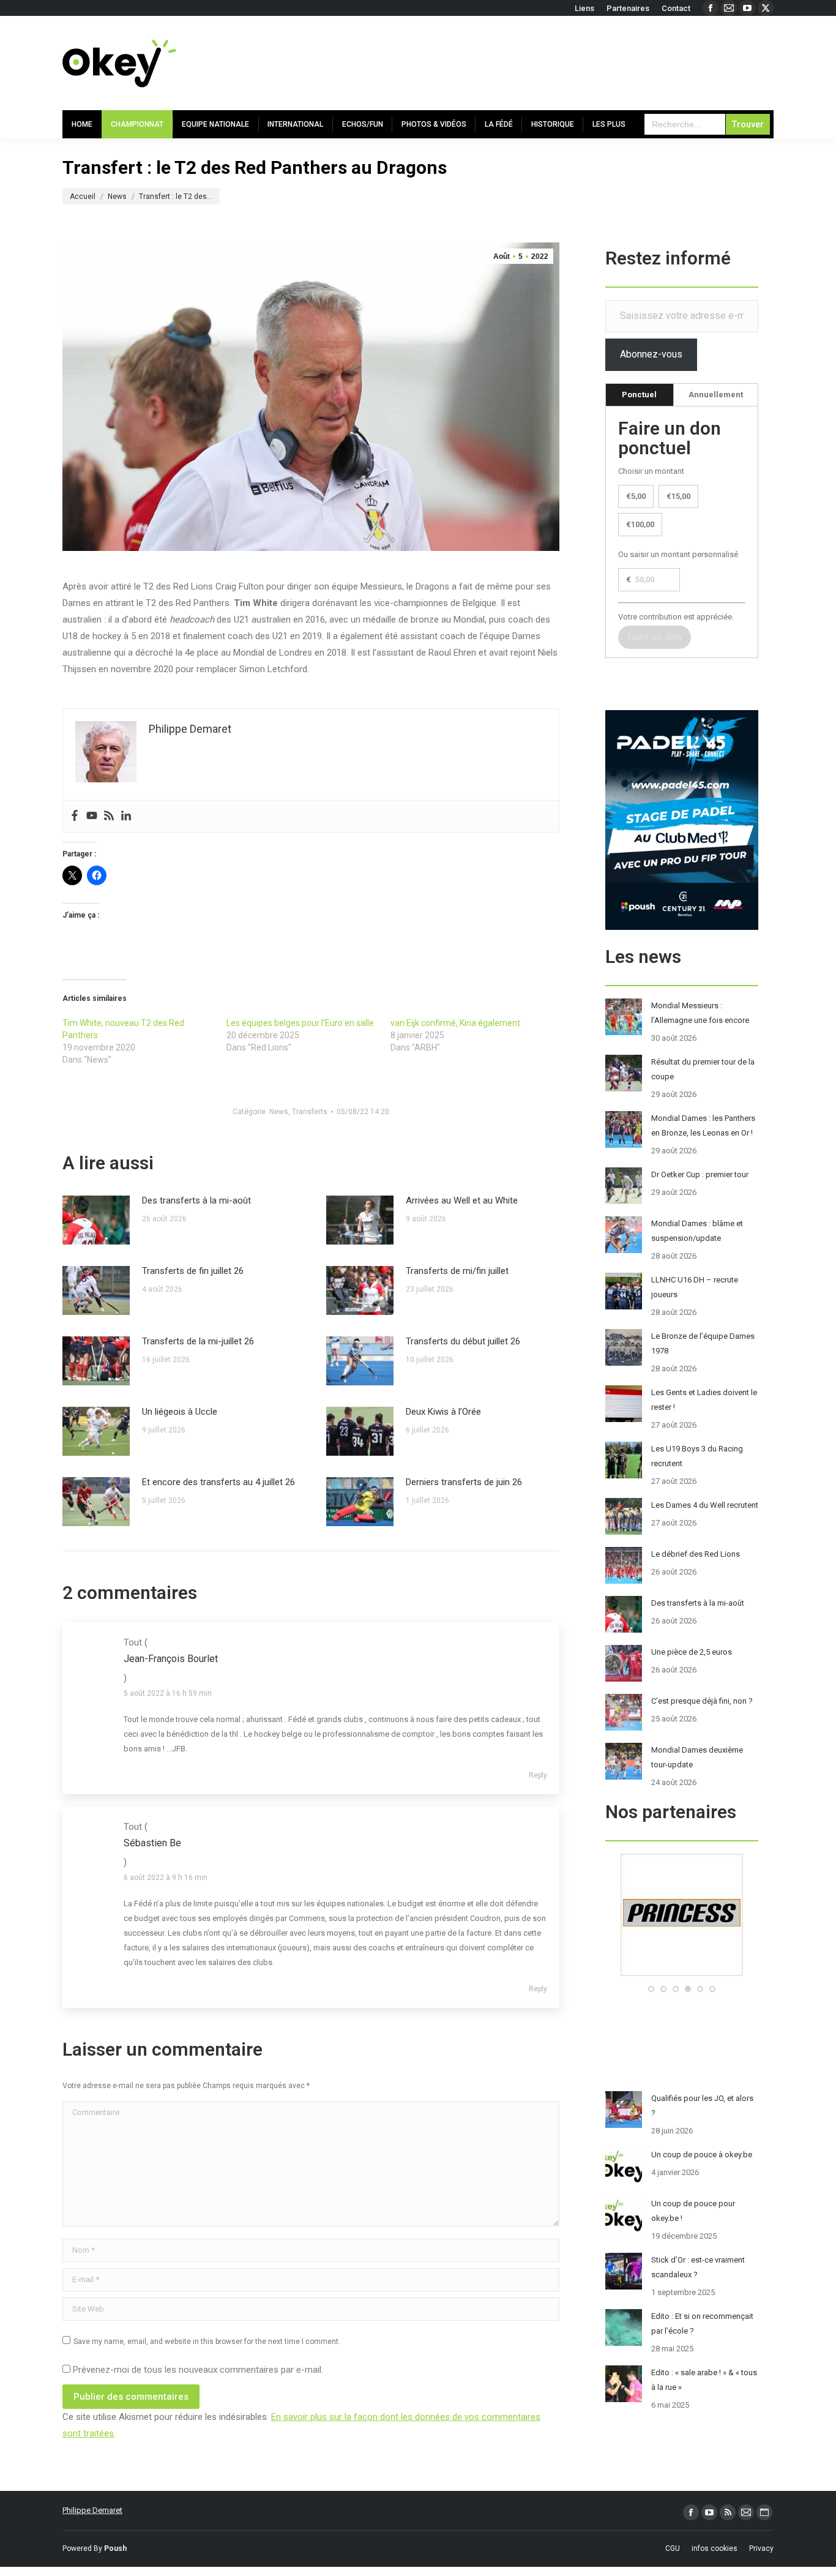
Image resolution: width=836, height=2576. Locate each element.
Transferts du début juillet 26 (463, 1341)
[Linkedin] (126, 816)
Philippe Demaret (92, 2510)
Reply (538, 1775)
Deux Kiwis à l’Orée (443, 1412)
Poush (115, 2548)
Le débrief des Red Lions (696, 1554)
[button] (651, 1989)
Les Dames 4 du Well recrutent (705, 1505)
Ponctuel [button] (639, 395)
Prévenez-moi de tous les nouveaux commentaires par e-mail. (198, 2370)
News (279, 1112)
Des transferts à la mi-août (196, 1200)
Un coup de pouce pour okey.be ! (693, 2211)
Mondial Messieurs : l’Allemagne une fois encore (700, 1013)
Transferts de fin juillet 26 (193, 1271)
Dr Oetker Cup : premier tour (700, 1174)
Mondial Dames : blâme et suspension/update (697, 1231)
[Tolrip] (682, 1973)
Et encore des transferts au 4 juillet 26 (218, 1482)
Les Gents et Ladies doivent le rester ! (704, 1400)
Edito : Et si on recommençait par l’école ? (702, 2323)
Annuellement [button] (716, 395)
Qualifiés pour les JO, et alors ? (702, 2106)
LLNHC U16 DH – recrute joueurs (695, 1287)
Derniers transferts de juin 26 (464, 1482)
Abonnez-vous (651, 354)
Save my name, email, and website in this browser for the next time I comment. (207, 2342)
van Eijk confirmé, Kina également (455, 1023)
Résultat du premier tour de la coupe (703, 1069)
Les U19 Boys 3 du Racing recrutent (697, 1456)
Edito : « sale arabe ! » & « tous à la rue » (704, 2380)
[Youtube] (92, 816)
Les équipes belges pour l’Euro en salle (300, 1023)
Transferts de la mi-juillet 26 (198, 1341)
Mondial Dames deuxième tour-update (697, 1757)
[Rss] (109, 816)
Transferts (310, 1112)
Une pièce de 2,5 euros (692, 1652)
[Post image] (96, 1220)
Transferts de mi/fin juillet (457, 1271)
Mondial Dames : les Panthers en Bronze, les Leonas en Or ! (703, 1125)
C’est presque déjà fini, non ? (702, 1701)
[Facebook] (75, 816)
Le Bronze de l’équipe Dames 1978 (703, 1343)
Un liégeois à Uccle (180, 1412)
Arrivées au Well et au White (462, 1200)
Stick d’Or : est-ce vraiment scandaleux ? (698, 2267)
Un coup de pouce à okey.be (702, 2155)
